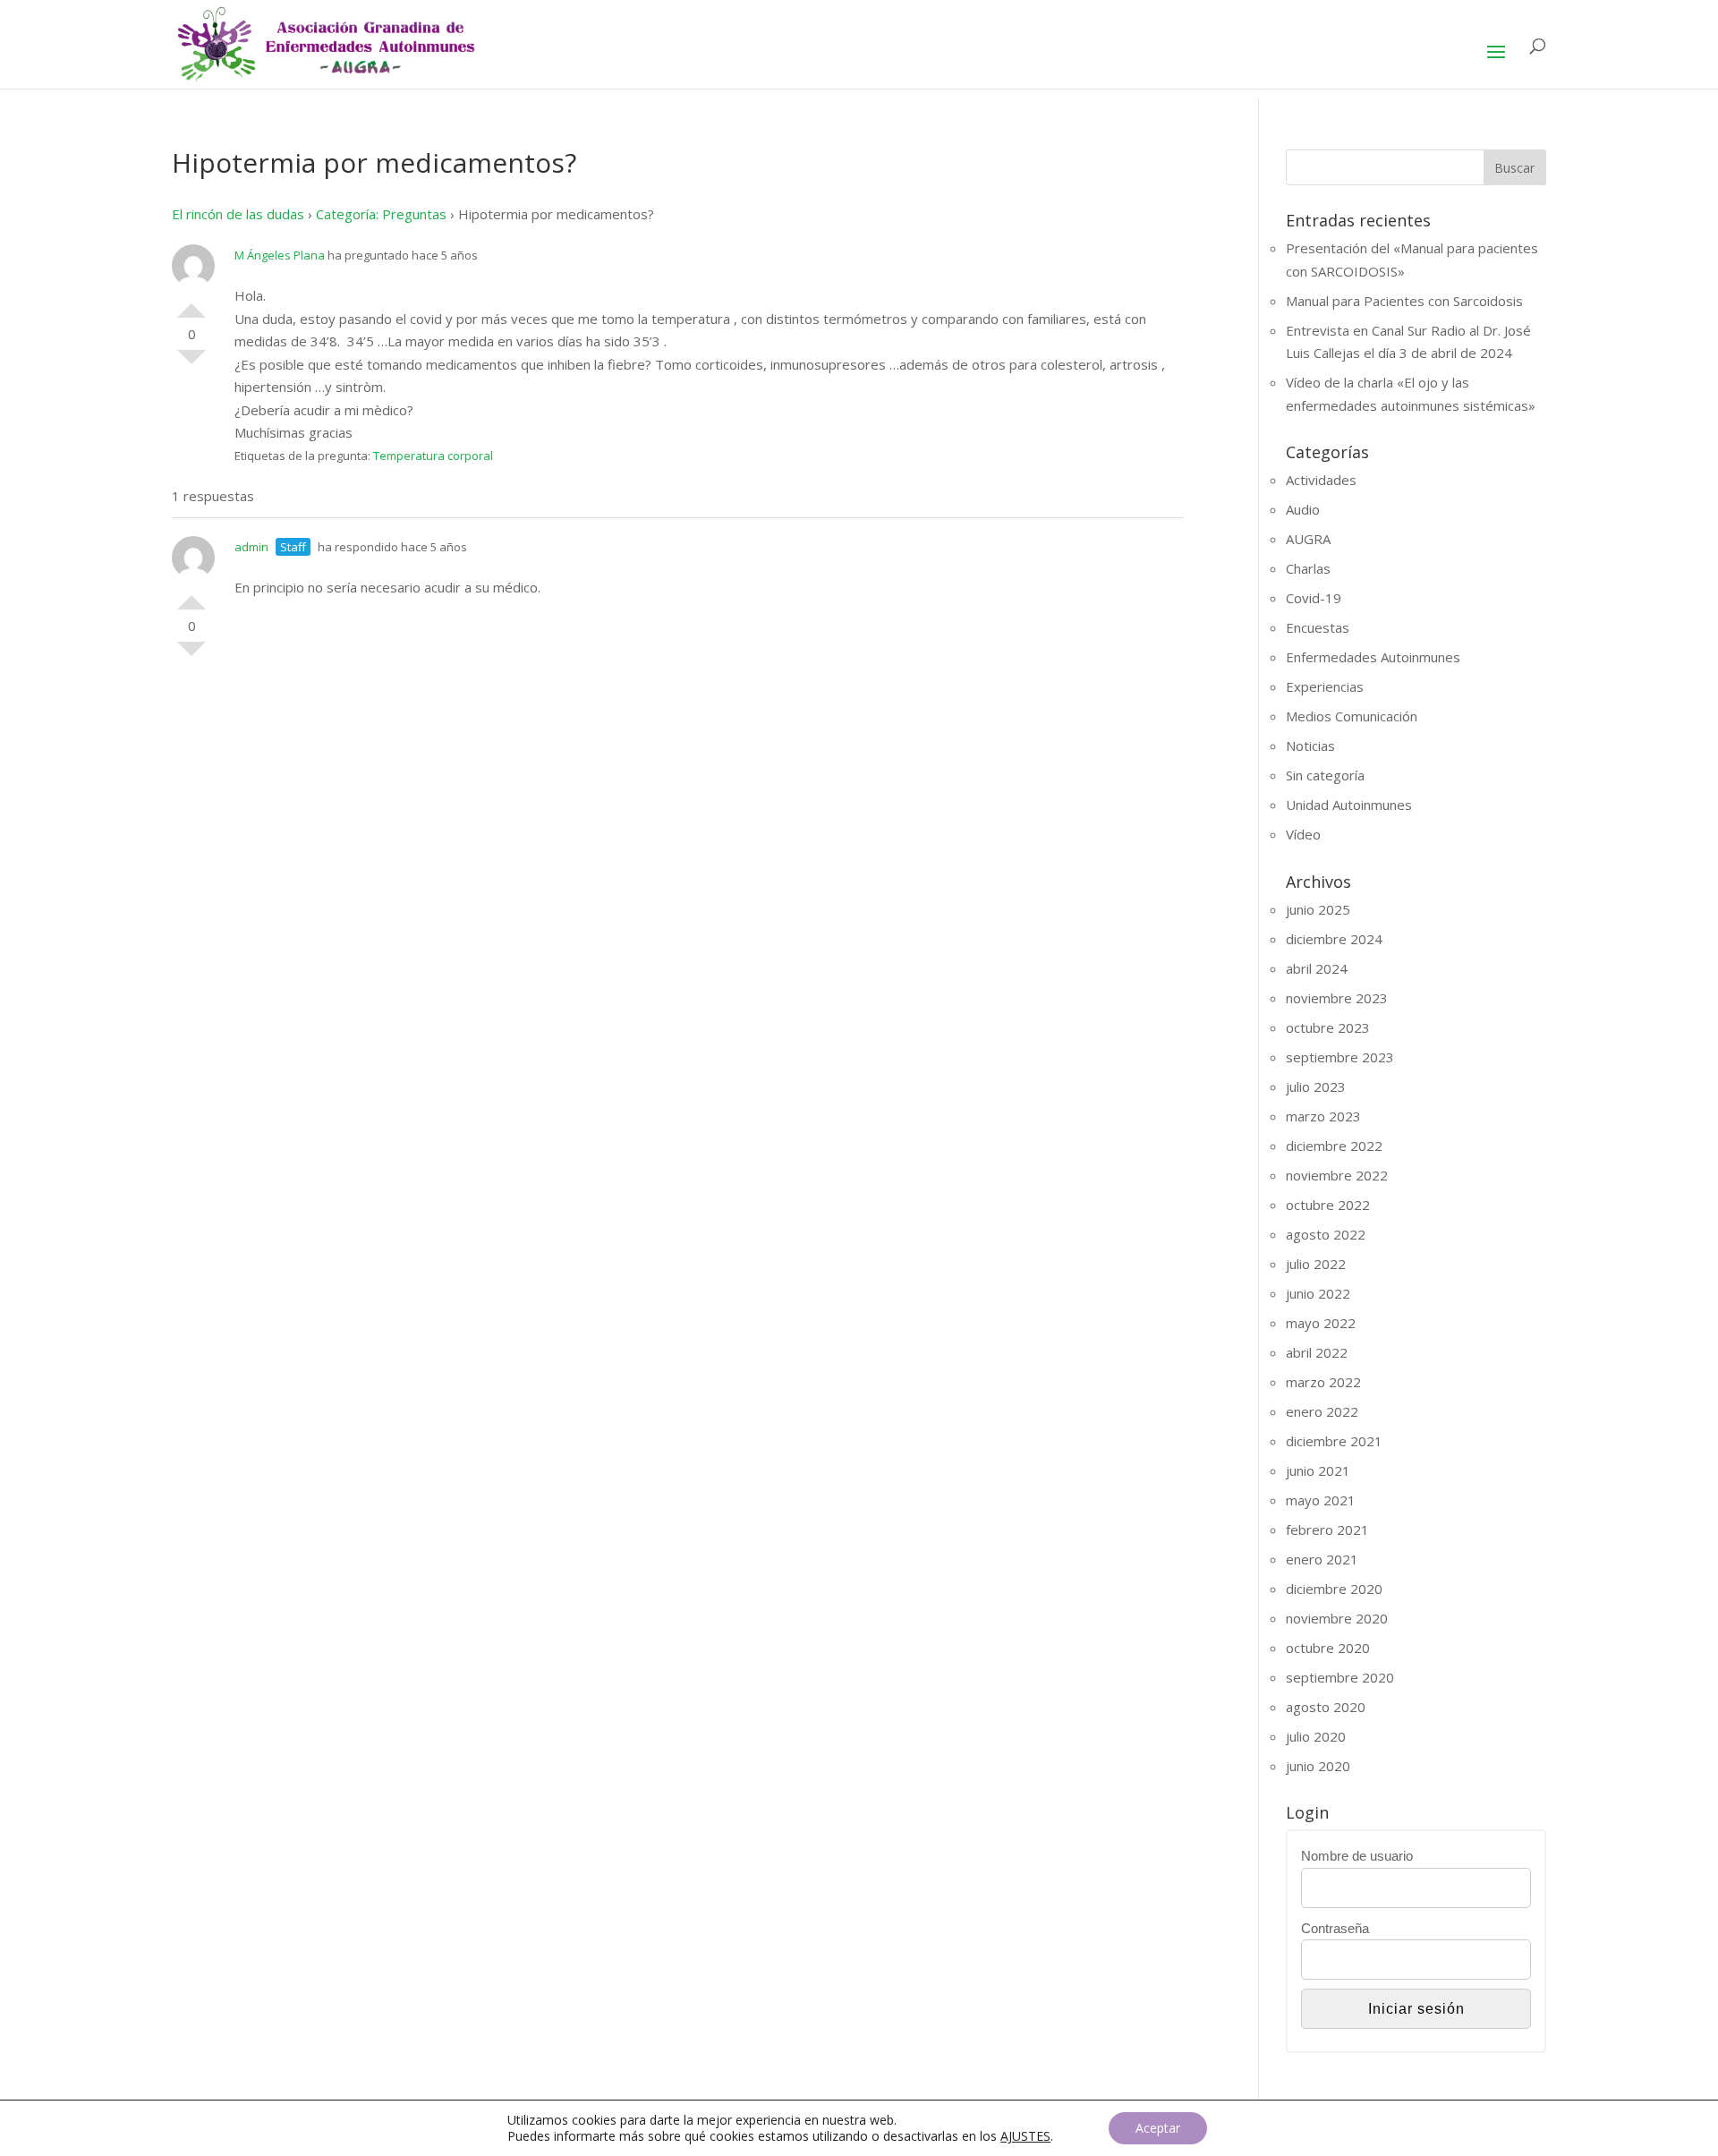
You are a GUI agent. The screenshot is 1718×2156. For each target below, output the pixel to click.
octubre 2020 (1328, 1648)
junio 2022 (1318, 1293)
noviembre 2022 (1337, 1175)
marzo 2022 (1323, 1382)
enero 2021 (1322, 1559)
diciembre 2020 (1334, 1589)
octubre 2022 (1328, 1205)
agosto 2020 (1326, 1707)
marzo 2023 (1323, 1116)
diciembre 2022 (1334, 1146)
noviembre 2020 (1337, 1618)
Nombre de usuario (1357, 1856)
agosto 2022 (1326, 1234)
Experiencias (1325, 686)
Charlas (1308, 568)
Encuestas (1318, 627)
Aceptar (1158, 2128)
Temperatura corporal (433, 456)
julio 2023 (1316, 1087)
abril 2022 (1317, 1352)
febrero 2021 (1327, 1530)
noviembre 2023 (1337, 998)
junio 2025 (1318, 909)
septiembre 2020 (1340, 1677)
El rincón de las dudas (238, 214)
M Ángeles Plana (280, 255)
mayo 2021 (1321, 1500)
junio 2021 (1318, 1470)
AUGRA (1308, 539)
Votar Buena (191, 303)
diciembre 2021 (1334, 1441)
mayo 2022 (1321, 1323)
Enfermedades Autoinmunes (1373, 657)
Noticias (1310, 746)
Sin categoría (1325, 775)
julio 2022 (1316, 1264)
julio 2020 (1316, 1736)
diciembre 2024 (1334, 939)
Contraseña (1335, 1928)
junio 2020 (1318, 1766)
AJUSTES (1025, 2136)
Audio (1303, 509)
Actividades (1321, 480)
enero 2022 (1322, 1411)
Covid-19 (1314, 598)
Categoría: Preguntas (381, 214)
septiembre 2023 (1340, 1057)
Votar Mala (191, 364)
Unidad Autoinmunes (1349, 805)
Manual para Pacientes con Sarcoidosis (1404, 301)
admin (251, 547)
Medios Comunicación (1352, 716)
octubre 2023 (1328, 1027)
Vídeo (1303, 834)
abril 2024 (1317, 968)
